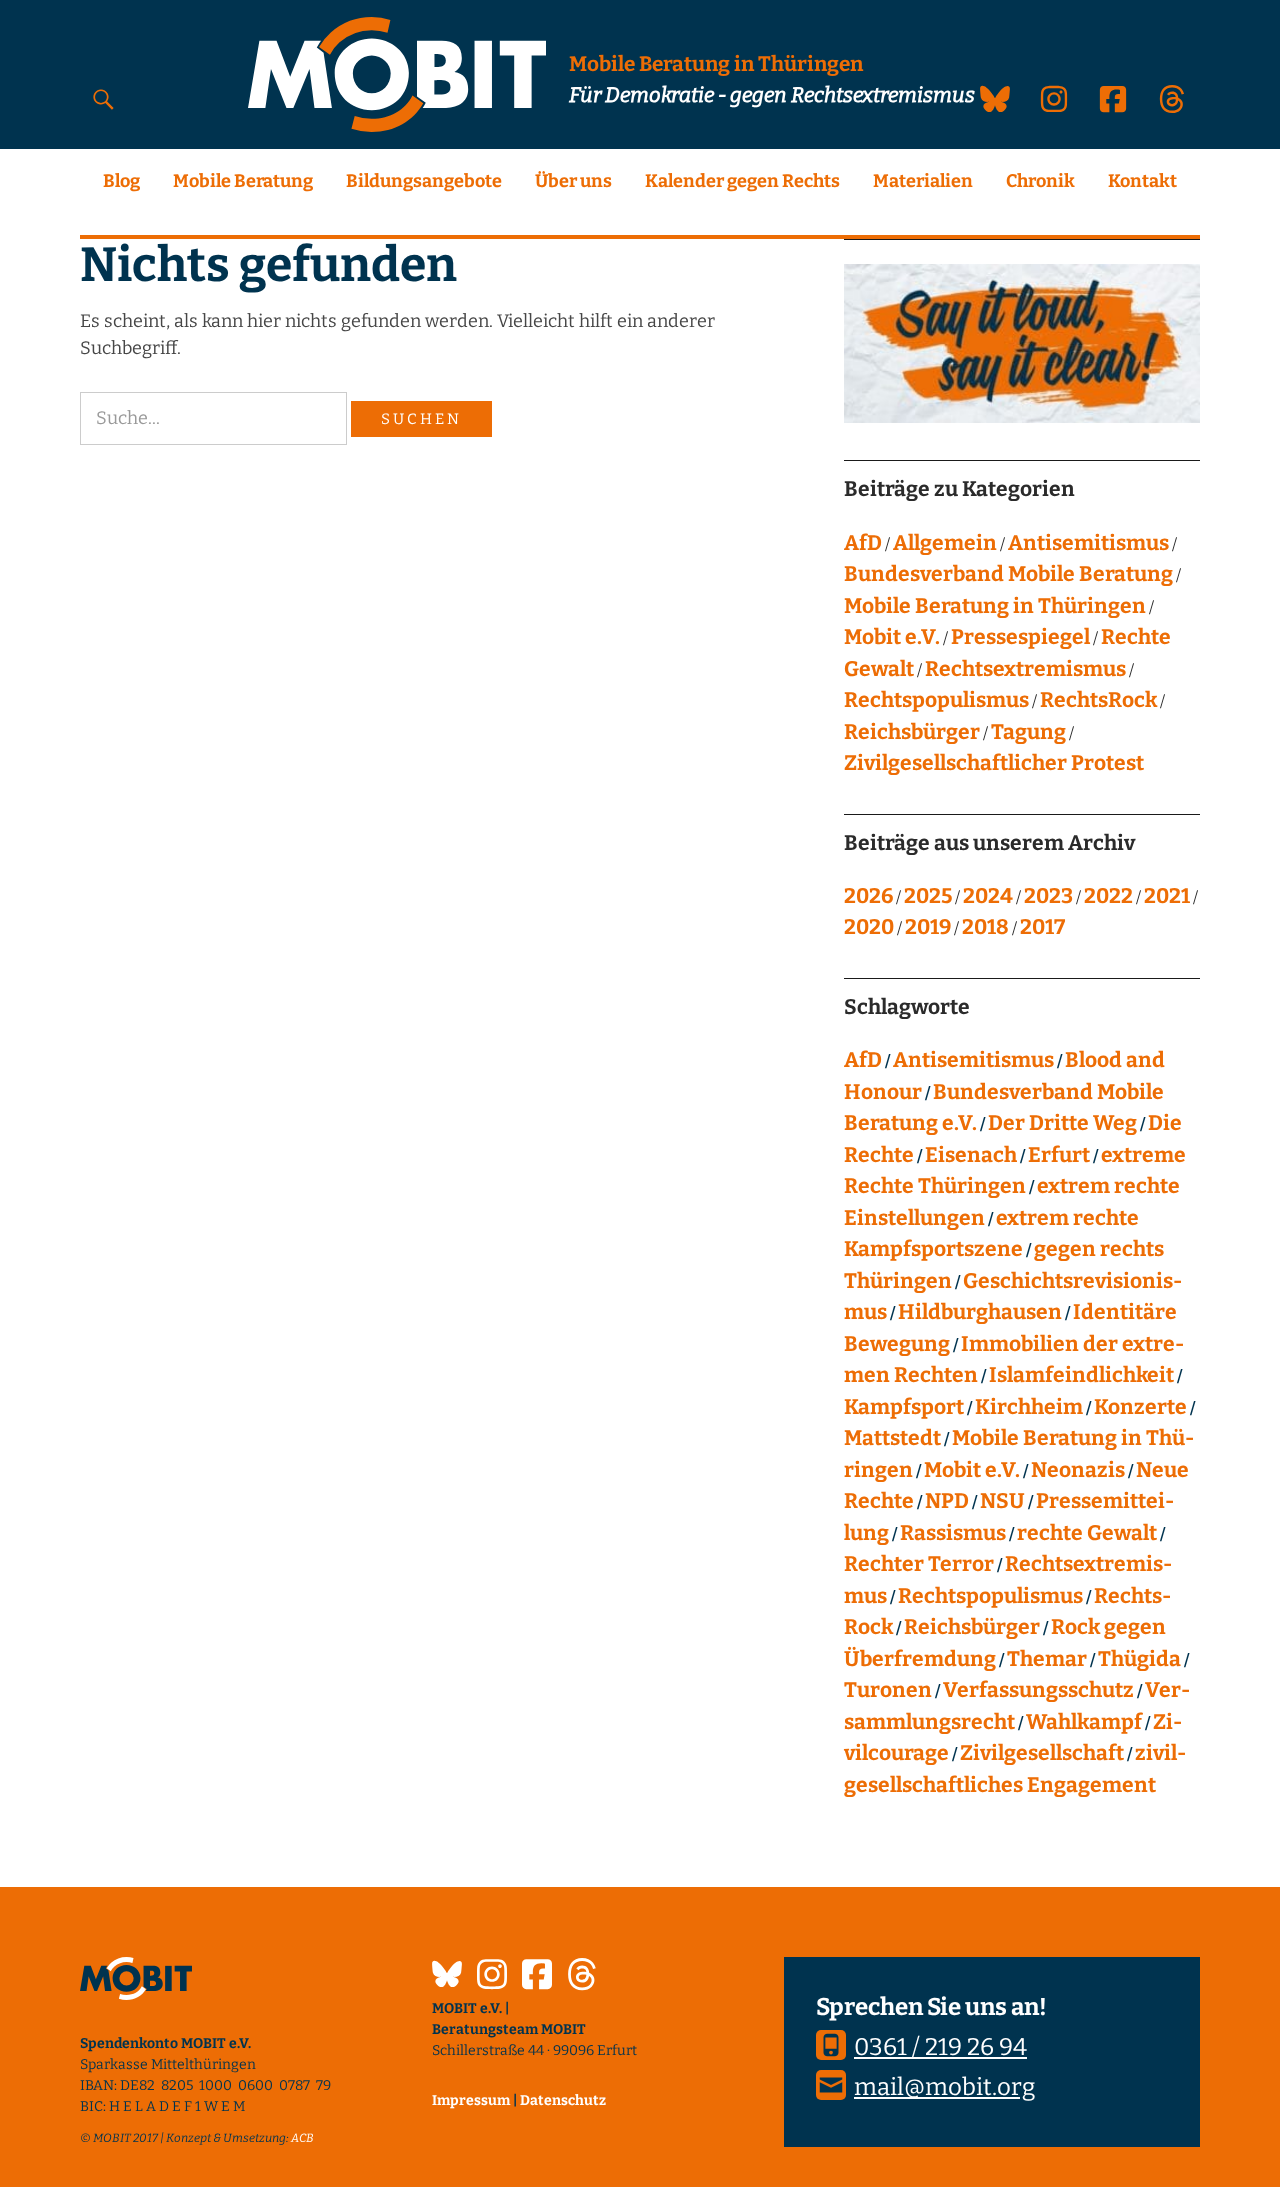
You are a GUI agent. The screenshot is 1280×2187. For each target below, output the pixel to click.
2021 (1167, 896)
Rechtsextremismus (1025, 669)
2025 (928, 896)
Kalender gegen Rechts (742, 181)
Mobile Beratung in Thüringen (995, 606)
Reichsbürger (912, 732)
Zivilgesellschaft (1042, 1753)
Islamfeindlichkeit (1081, 1375)
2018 (985, 927)
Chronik (1040, 181)
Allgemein (945, 543)
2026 (868, 896)
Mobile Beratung (243, 181)
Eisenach (971, 1155)
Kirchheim (1029, 1407)
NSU (1002, 1501)
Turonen (888, 1690)
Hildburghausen (980, 1312)
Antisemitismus (1088, 543)
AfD (863, 543)
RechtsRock (1098, 700)
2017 (1042, 927)
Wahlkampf (1084, 1722)
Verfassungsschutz (1038, 1690)
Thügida (1139, 1659)
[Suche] (103, 98)
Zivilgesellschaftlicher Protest (994, 763)
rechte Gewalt (1087, 1533)
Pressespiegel (1020, 637)
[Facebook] (537, 1977)
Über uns (573, 181)
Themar (1047, 1659)
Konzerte (1140, 1407)
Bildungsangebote (424, 181)
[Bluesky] (447, 1977)
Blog (121, 181)
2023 (1048, 896)
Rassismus (953, 1533)
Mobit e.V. (892, 637)
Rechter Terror (919, 1564)
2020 (869, 927)
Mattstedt (892, 1438)
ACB (302, 2138)
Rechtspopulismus (936, 700)
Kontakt (1142, 181)
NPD (947, 1501)
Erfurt (1059, 1155)
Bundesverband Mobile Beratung (1008, 574)
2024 (988, 896)
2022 (1108, 896)
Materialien (923, 181)
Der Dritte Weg (1062, 1123)
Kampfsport (904, 1407)
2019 (928, 927)
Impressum (471, 2100)
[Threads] (582, 1977)
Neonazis (1078, 1470)
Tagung (1028, 732)
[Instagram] (492, 1977)
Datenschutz (563, 2100)
